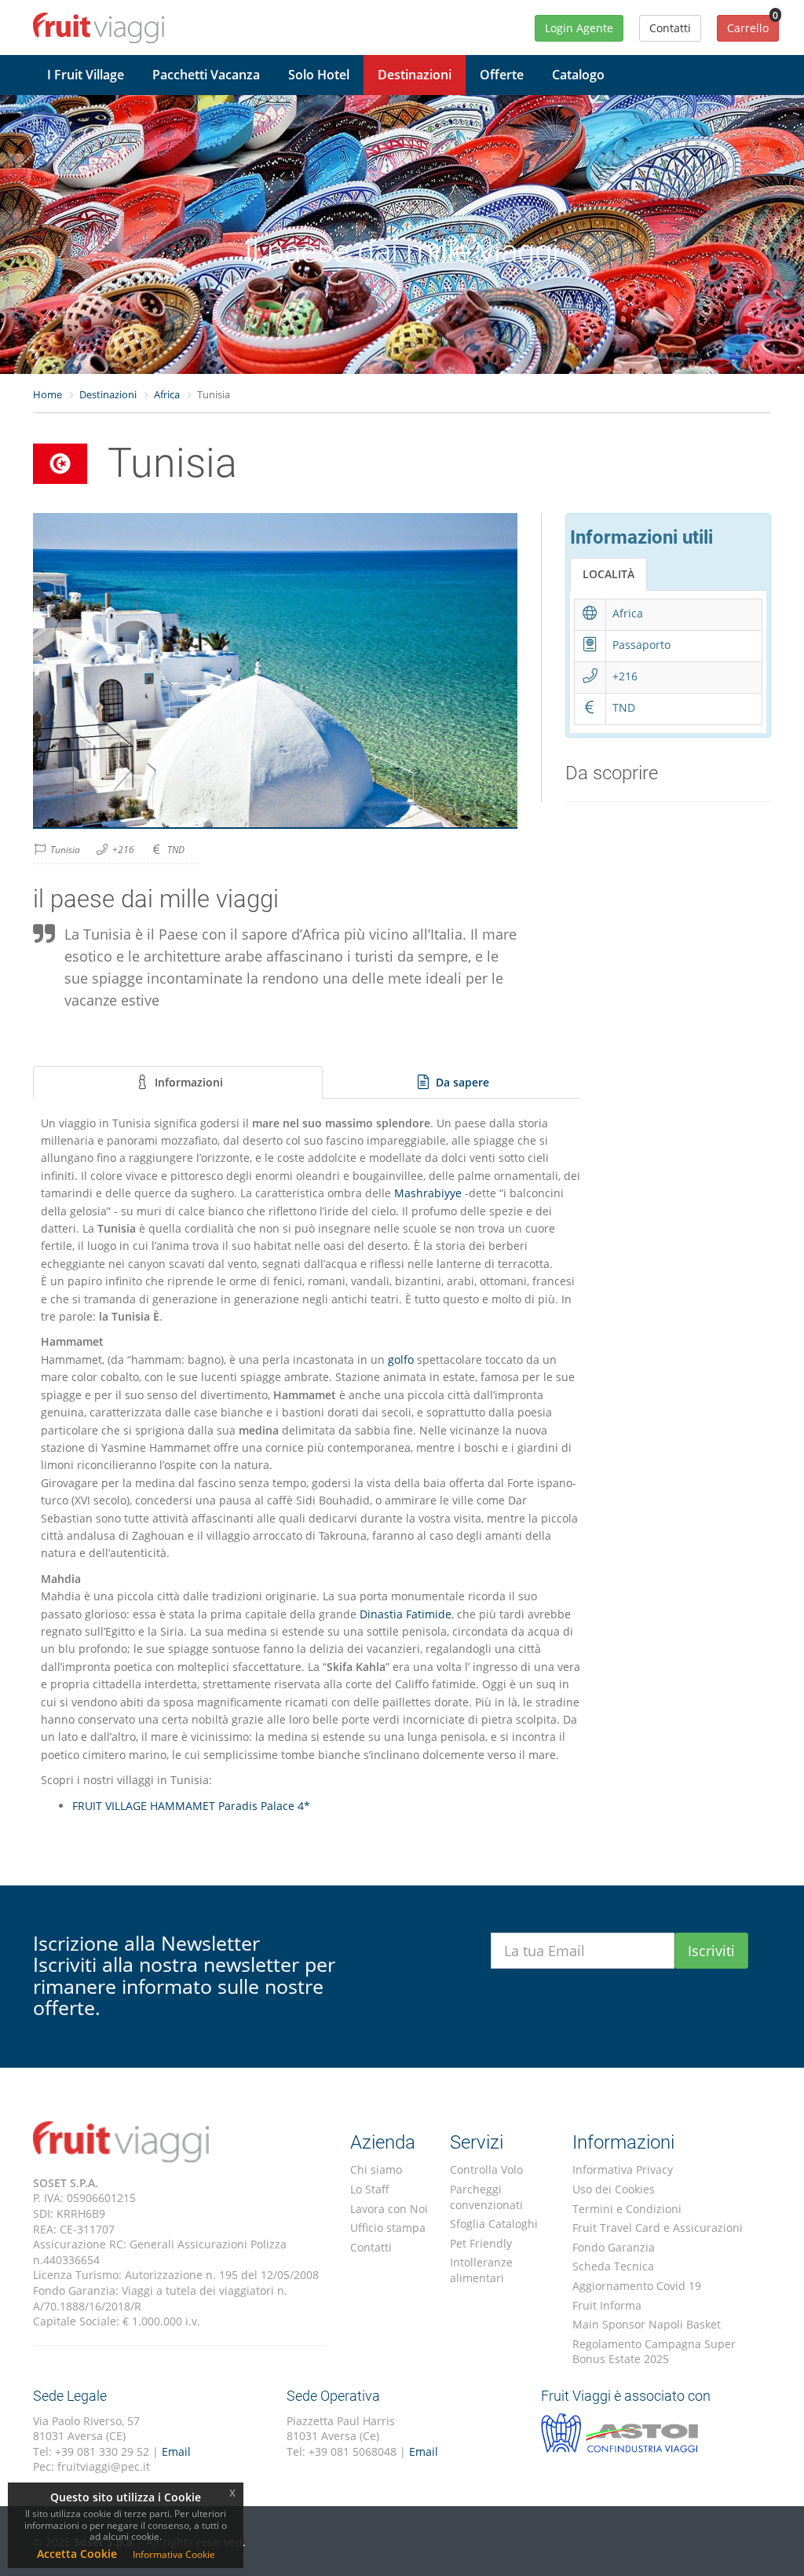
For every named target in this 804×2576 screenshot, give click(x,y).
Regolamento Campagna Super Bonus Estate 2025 (654, 2352)
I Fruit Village (86, 75)
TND (176, 850)
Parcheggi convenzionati (486, 2197)
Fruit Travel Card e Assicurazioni (658, 2228)
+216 (123, 850)
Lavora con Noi (389, 2209)
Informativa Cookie (174, 2554)
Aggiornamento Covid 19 (637, 2286)
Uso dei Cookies (614, 2189)
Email (176, 2451)
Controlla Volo (486, 2169)
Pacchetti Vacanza (206, 75)
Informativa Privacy (623, 2169)
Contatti (371, 2247)
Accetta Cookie (77, 2554)
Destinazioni (415, 75)
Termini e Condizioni (627, 2209)
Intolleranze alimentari (481, 2270)
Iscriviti (711, 1951)
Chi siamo (376, 2169)
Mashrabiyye (428, 1193)
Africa (167, 394)
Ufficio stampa (388, 2228)
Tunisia (65, 850)
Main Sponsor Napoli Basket (647, 2324)
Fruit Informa (607, 2305)
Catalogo (578, 75)
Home (48, 394)
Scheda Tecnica (613, 2266)
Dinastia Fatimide (406, 1614)
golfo (401, 1359)
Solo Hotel (319, 75)
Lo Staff (370, 2189)
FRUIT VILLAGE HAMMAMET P (148, 1806)
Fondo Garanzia (614, 2247)
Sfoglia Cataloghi (494, 2224)
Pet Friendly (481, 2243)
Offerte (502, 75)
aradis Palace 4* (267, 1806)
